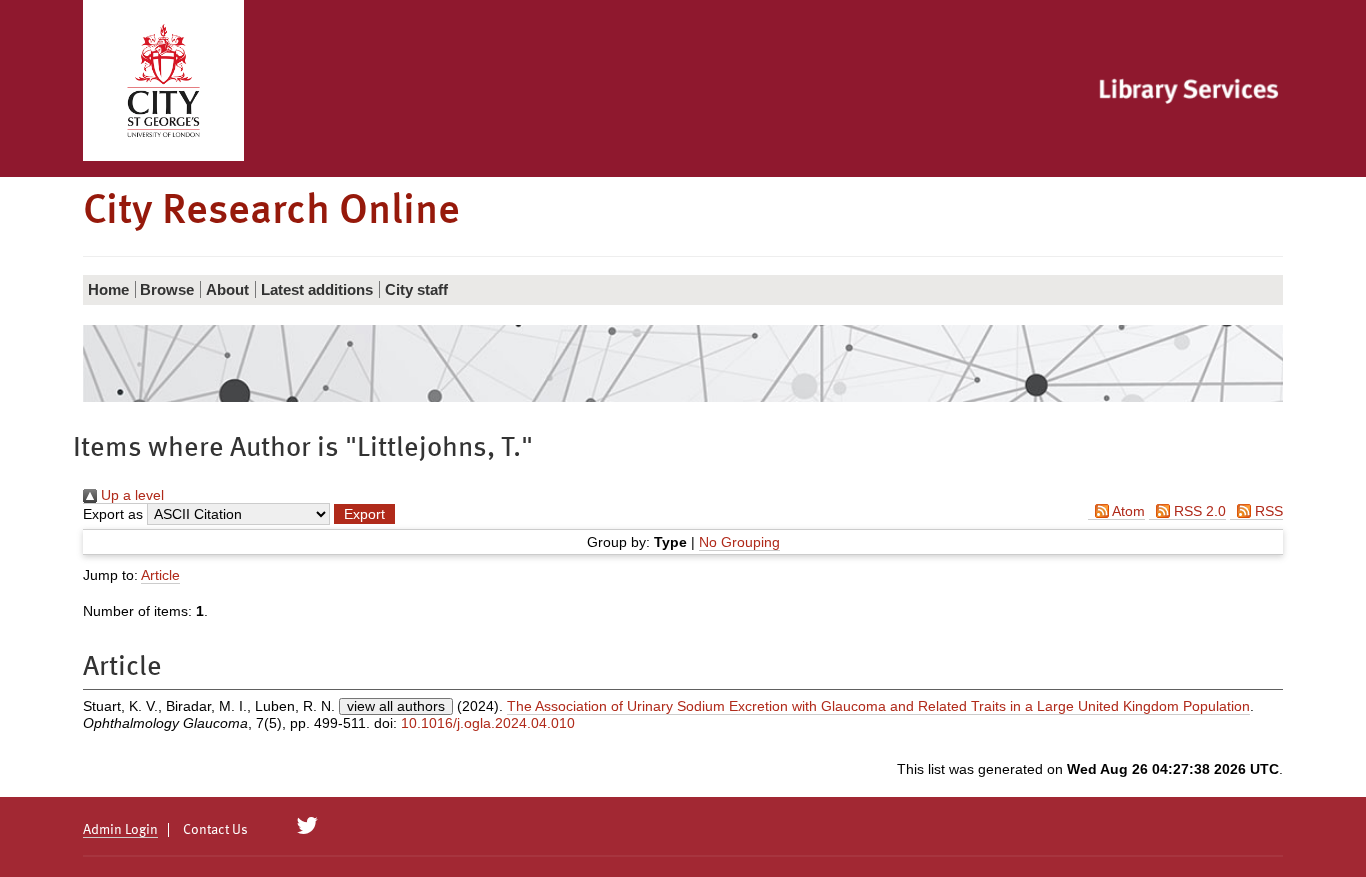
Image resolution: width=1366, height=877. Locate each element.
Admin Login (120, 830)
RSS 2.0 (1198, 511)
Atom (1127, 511)
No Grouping (739, 542)
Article (160, 575)
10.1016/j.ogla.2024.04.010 (488, 723)
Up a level (130, 495)
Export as (113, 514)
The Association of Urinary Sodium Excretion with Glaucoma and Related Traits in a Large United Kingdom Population (878, 706)
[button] (364, 514)
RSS (1267, 511)
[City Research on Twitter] (307, 826)
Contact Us (215, 830)
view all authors (396, 706)
